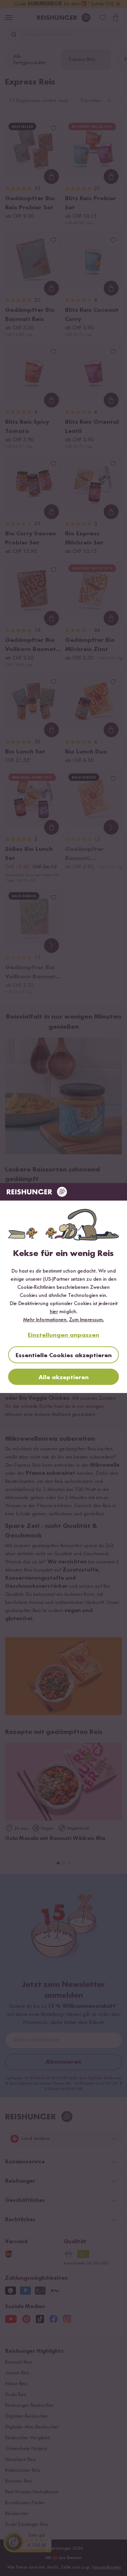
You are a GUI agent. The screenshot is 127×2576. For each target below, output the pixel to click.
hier (54, 1312)
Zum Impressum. (87, 1320)
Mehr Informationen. (45, 1320)
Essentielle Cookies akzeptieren (64, 1355)
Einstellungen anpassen (63, 1335)
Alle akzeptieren (64, 1377)
